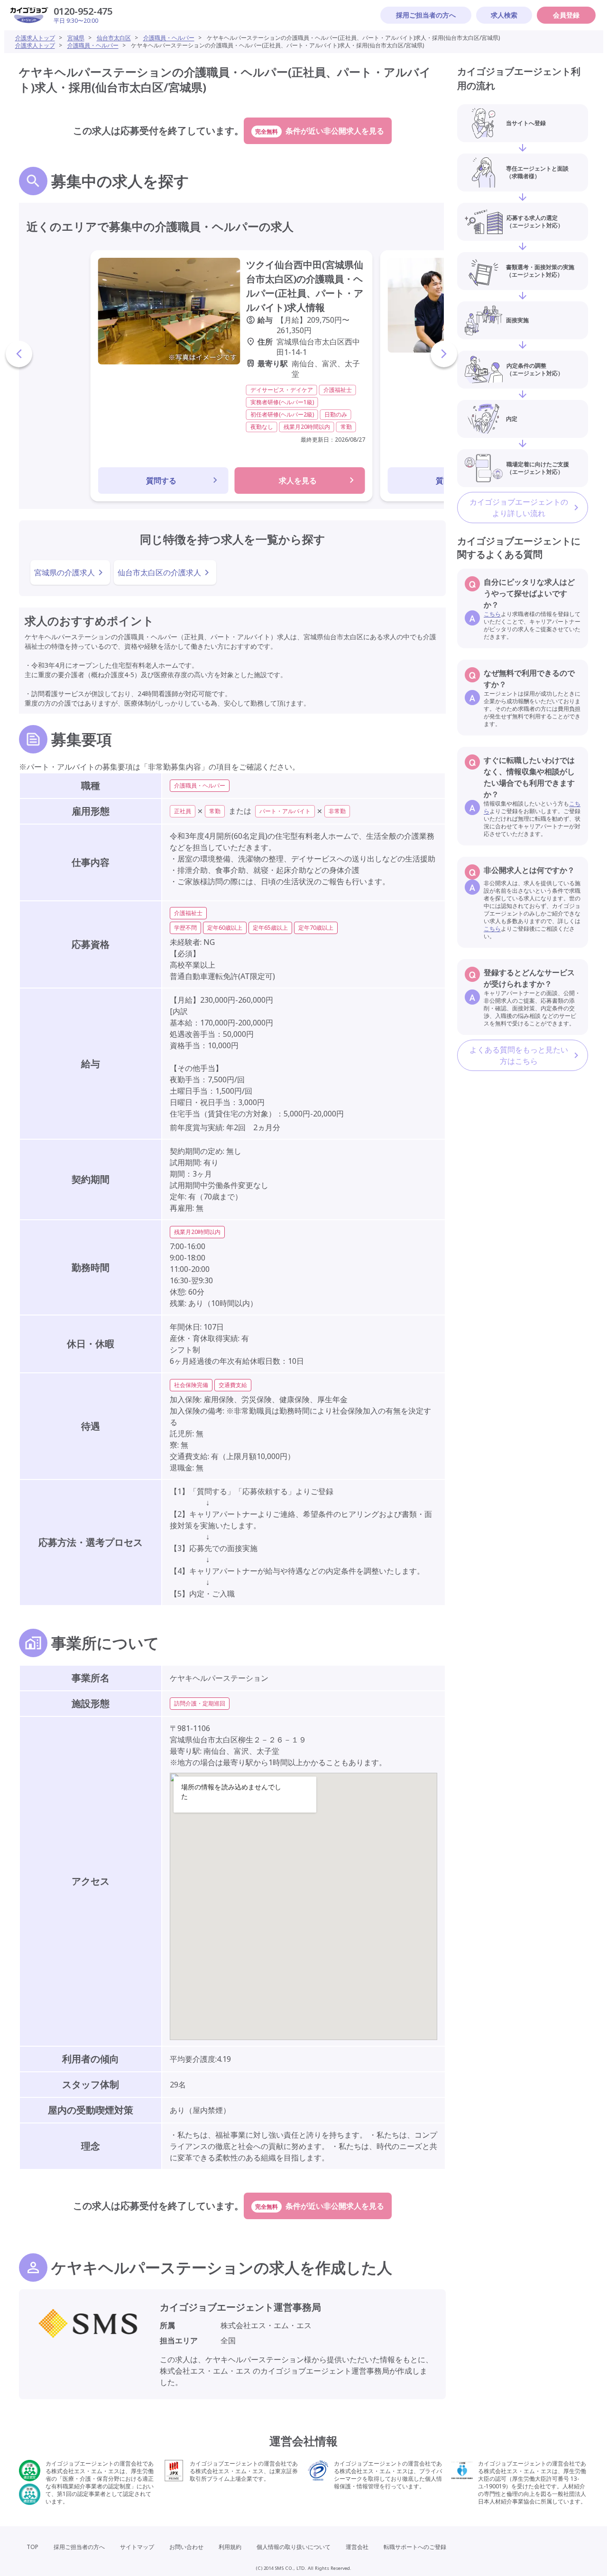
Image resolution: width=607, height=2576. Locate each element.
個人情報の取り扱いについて (294, 2547)
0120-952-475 (83, 11)
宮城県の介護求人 (64, 572)
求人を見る (298, 481)
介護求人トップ (35, 38)
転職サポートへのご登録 (415, 2547)
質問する (161, 481)
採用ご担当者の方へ (426, 15)
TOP (32, 2547)
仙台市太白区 (114, 38)
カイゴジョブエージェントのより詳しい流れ (519, 508)
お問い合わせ (186, 2547)
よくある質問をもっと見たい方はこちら (519, 1055)
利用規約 (230, 2547)
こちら (492, 614)
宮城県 (76, 38)
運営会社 (357, 2547)
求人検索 (504, 15)
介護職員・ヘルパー (169, 38)
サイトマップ (137, 2547)
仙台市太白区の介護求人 (159, 572)
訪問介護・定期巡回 (200, 1703)
